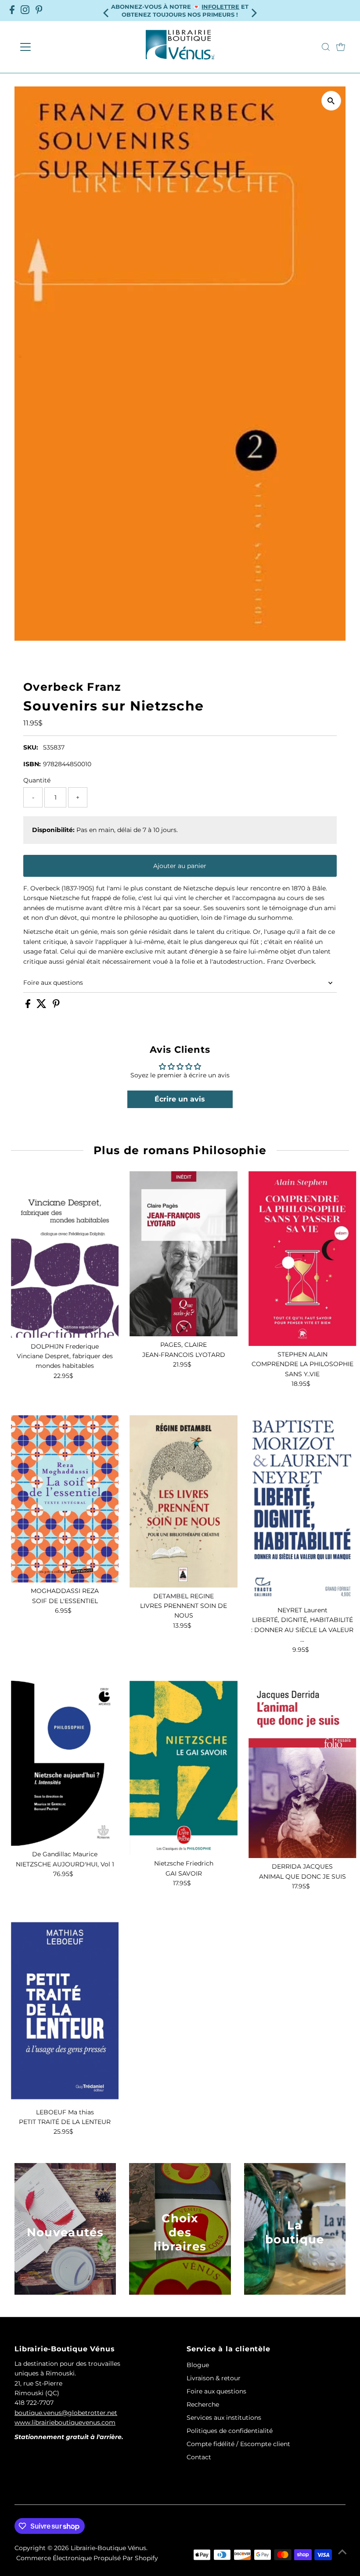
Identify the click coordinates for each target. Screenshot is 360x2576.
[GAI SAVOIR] (184, 1768)
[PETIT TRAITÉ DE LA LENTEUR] (65, 2010)
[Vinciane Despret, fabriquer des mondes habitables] (65, 1254)
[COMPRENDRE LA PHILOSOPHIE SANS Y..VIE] (302, 1259)
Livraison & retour (214, 2378)
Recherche (203, 2404)
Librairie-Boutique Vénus (108, 2548)
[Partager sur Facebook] (29, 1006)
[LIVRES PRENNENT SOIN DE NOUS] (184, 1501)
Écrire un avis (180, 1099)
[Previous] (107, 10)
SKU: (31, 747)
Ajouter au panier (180, 866)
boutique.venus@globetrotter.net (66, 2413)
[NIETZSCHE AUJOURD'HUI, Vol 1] (65, 1763)
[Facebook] (12, 11)
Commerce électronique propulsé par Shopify (87, 2558)
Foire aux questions (53, 983)
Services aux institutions (224, 2418)
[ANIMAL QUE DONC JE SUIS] (302, 1769)
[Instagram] (25, 11)
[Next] (253, 10)
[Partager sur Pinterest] (56, 1006)
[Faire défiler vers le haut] (342, 2552)
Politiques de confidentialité (230, 2431)
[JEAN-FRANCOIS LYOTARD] (184, 1254)
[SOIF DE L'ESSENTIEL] (65, 1499)
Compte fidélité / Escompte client (238, 2444)
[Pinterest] (39, 11)
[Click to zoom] (331, 101)
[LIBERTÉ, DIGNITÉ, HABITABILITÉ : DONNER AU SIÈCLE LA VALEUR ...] (302, 1509)
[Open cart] (341, 47)
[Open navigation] (54, 47)
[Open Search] (326, 47)
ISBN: (32, 764)
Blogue (198, 2365)
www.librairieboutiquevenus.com (65, 2422)
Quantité (37, 780)
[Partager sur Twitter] (42, 1006)
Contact (199, 2457)
